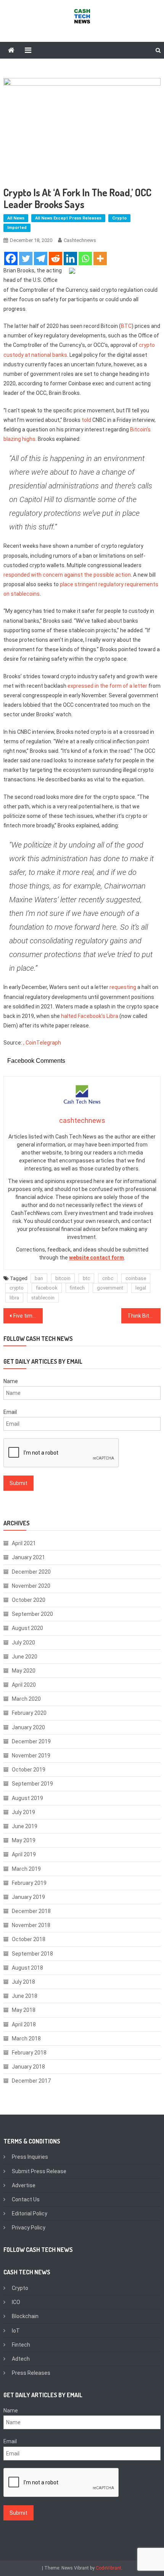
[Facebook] (11, 258)
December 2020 (31, 1572)
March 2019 (26, 1869)
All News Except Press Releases (68, 218)
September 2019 (32, 1784)
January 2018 (28, 2067)
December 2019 (31, 1741)
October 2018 (29, 1939)
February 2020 (29, 1713)
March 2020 (26, 1699)
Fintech (21, 2345)
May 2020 (24, 1671)
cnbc (108, 1278)
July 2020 (23, 1643)
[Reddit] (55, 258)
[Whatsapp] (85, 258)
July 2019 (23, 1812)
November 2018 (31, 1925)
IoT (16, 2331)
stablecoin (43, 1298)
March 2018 (26, 2039)
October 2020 (29, 1600)
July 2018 (23, 1982)
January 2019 (28, 1897)
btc (86, 1278)
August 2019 (27, 1798)
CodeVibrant (109, 2568)
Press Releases (31, 2373)
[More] (100, 258)
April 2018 (24, 2024)
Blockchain (25, 2316)
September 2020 (32, 1614)
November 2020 (31, 1586)
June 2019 (25, 1826)
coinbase (136, 1278)
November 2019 (31, 1755)
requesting (123, 987)
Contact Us (26, 2199)
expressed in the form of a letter (107, 686)
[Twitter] (26, 258)
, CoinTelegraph (42, 1043)
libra (14, 1298)
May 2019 (24, 1840)
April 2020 (24, 1685)
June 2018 (25, 1996)
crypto (17, 1288)
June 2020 (25, 1657)
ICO (16, 2302)
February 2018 (29, 2053)
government (110, 1288)
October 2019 (29, 1770)
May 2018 (24, 2010)
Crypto (119, 218)
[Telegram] (41, 258)
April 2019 (24, 1854)
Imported (17, 228)
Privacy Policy (29, 2228)
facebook (47, 1288)
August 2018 (27, 1968)
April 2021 (24, 1543)
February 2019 (29, 1883)
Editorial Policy (30, 2213)
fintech (77, 1288)
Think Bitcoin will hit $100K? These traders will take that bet (144, 1316)
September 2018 (32, 1954)
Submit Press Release (39, 2171)
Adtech (21, 2359)
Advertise (24, 2185)
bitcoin (63, 1278)
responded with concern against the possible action (67, 575)
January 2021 (28, 1557)
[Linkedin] (70, 258)
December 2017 (31, 2081)
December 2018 (31, 1911)
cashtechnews (80, 240)
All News (16, 218)
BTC (126, 326)
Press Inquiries (30, 2157)
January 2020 (28, 1727)
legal (141, 1288)
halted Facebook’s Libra (90, 1016)
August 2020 (27, 1628)
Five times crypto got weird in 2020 (28, 1316)
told (86, 420)
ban (39, 1278)
